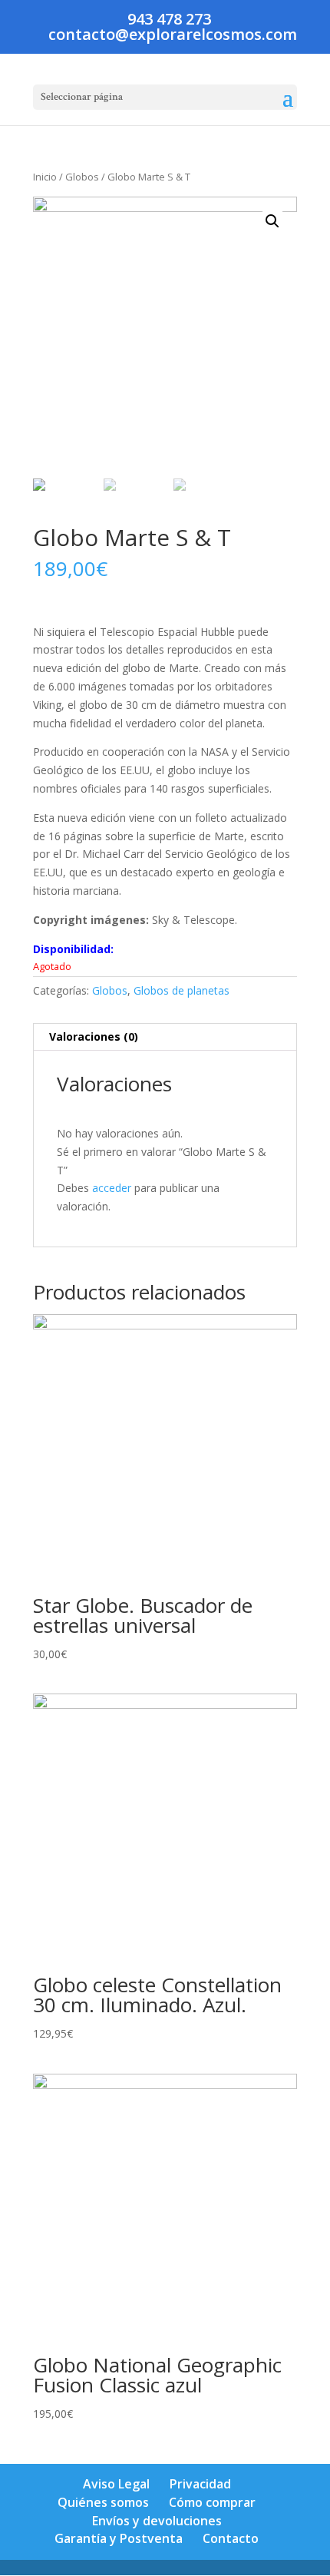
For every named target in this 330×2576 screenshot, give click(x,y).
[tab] (165, 1037)
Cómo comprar (212, 2502)
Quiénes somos (103, 2502)
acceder (112, 1188)
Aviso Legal (116, 2484)
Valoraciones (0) (94, 1036)
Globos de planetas (181, 990)
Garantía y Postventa (119, 2538)
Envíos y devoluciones (157, 2521)
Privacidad (200, 2484)
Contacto (231, 2538)
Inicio (45, 177)
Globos (82, 177)
